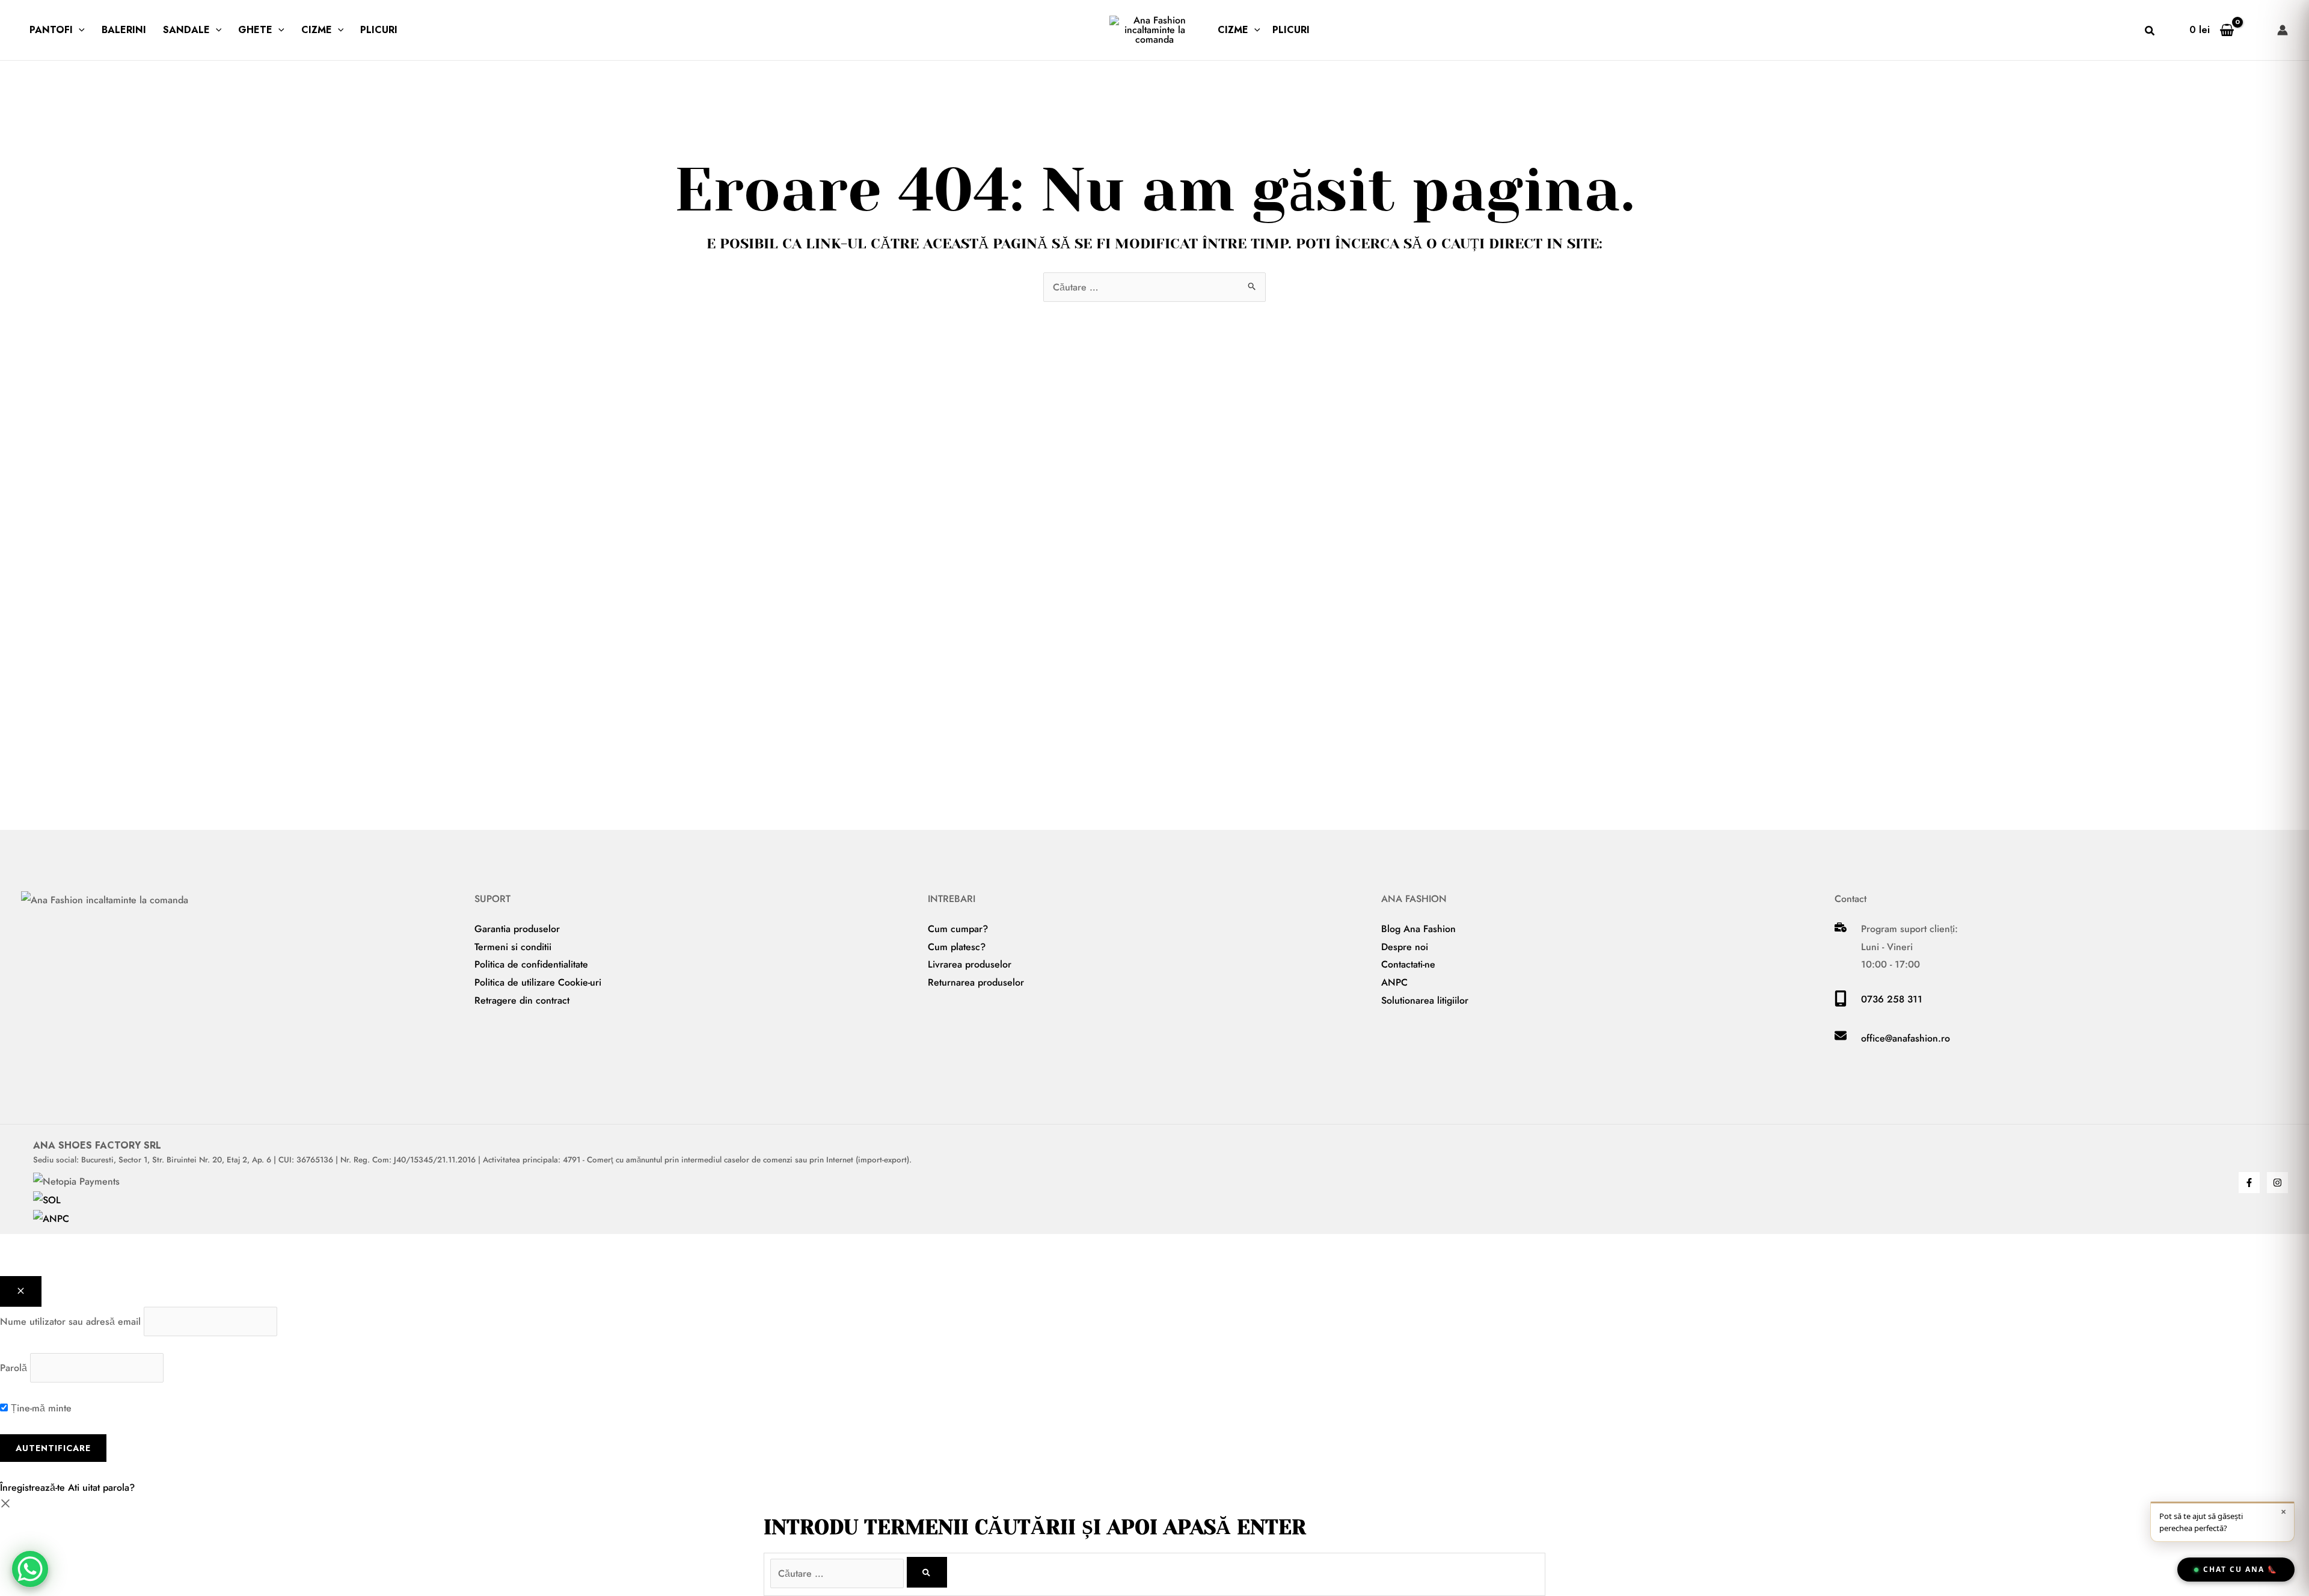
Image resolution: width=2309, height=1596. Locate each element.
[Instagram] (2277, 1183)
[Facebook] (2249, 1183)
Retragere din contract (522, 1000)
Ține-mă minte (40, 1408)
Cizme (317, 30)
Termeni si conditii (513, 947)
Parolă (14, 1368)
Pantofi (51, 30)
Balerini (124, 30)
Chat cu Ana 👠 (2240, 1569)
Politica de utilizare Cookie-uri (538, 982)
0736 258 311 (1892, 999)
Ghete (255, 30)
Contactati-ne (1408, 964)
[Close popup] (21, 1291)
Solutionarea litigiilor (1425, 1000)
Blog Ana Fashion (1418, 929)
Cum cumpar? (958, 929)
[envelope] (1841, 1038)
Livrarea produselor (970, 964)
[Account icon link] (2283, 30)
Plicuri (379, 30)
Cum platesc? (957, 947)
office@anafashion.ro (1906, 1038)
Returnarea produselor (976, 982)
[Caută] (927, 1572)
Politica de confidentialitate (531, 964)
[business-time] (1841, 929)
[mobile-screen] (1841, 1003)
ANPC (1394, 982)
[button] (79, 30)
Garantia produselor (517, 929)
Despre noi (1405, 947)
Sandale (186, 30)
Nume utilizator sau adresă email (70, 1321)
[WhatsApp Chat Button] (30, 1569)
